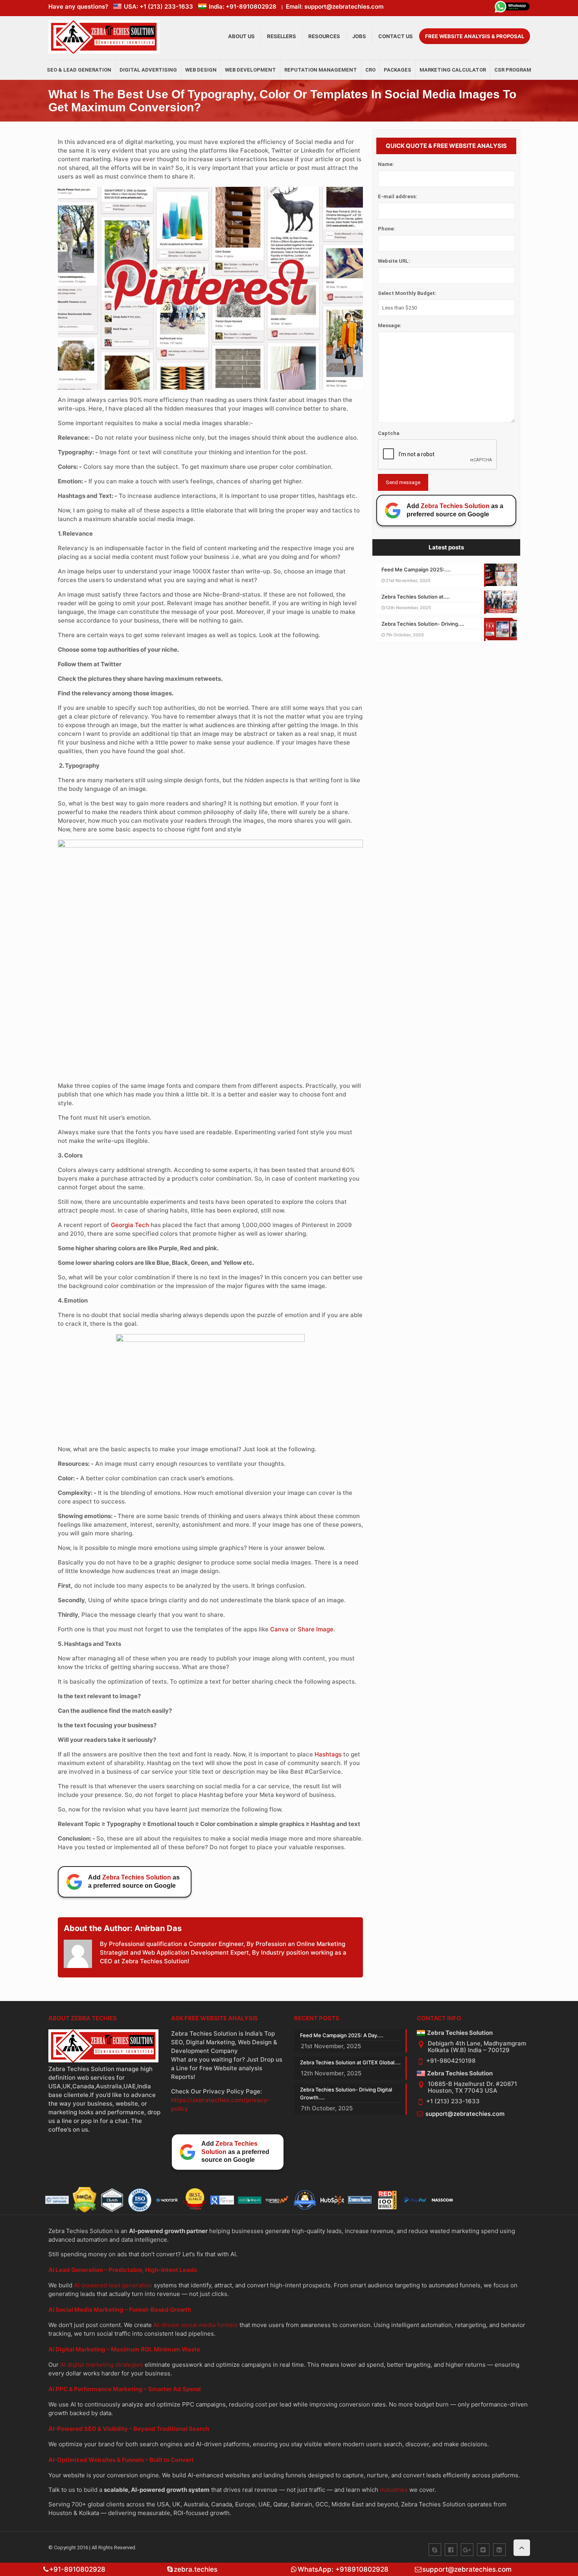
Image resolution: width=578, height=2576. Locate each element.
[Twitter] (483, 2550)
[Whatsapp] (512, 8)
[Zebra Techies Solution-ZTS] (104, 52)
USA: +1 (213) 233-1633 (158, 6)
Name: (386, 164)
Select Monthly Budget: (407, 293)
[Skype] (435, 2550)
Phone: (387, 229)
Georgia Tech (130, 1225)
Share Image (316, 1629)
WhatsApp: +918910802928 (343, 2569)
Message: (390, 325)
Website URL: (394, 261)
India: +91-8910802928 (243, 6)
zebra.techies (196, 2569)
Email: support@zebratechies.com (335, 6)
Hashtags (328, 1754)
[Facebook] (451, 2550)
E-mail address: (398, 196)
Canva (279, 1629)
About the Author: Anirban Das (123, 1928)
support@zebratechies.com (465, 2114)
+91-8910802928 (77, 2569)
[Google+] (467, 2550)
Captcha (389, 433)
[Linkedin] (499, 2550)
